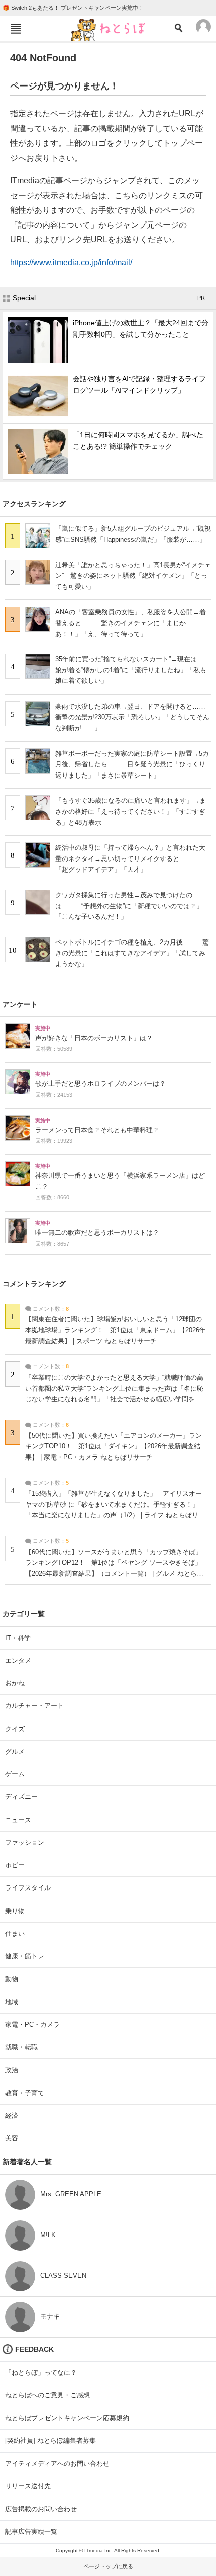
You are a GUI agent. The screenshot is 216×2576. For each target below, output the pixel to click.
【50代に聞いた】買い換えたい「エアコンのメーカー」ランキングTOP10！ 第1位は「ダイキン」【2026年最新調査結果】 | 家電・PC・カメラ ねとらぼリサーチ (114, 1447)
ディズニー (21, 1797)
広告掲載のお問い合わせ (41, 2509)
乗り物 (15, 1911)
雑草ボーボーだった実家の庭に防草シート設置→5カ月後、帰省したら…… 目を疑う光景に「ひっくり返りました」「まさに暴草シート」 (132, 764)
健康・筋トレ (25, 1956)
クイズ (15, 1729)
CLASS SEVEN (63, 2276)
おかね (15, 1683)
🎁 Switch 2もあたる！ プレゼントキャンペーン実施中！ (73, 8)
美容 (12, 2138)
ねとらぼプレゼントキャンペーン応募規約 (67, 2418)
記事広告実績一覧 (31, 2531)
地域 (12, 2002)
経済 (12, 2116)
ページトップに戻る (108, 2566)
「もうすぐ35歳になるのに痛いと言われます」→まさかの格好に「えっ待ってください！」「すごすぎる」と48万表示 (131, 811)
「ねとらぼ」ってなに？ (41, 2373)
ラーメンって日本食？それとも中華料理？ (97, 1130)
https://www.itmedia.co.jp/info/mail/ (71, 262)
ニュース (18, 1820)
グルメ (15, 1751)
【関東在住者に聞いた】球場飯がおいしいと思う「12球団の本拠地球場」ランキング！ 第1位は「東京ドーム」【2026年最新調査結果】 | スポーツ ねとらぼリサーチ (116, 1330)
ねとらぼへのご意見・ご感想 (47, 2395)
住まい (15, 1934)
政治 (12, 2070)
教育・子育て (25, 2093)
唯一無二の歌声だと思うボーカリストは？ (97, 1233)
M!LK (48, 2235)
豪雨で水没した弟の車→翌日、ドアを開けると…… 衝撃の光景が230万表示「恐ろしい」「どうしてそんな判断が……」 (134, 717)
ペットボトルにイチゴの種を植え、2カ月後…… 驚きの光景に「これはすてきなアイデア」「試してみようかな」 (132, 953)
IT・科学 (18, 1638)
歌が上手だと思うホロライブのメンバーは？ (100, 1084)
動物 (12, 1979)
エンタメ (18, 1660)
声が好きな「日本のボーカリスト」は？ (94, 1038)
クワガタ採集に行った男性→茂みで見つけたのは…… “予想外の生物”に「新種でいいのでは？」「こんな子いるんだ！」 (129, 906)
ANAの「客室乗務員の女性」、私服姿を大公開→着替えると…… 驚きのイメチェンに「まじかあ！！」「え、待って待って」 (131, 623)
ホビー (15, 1865)
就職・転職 (21, 2047)
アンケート (20, 1004)
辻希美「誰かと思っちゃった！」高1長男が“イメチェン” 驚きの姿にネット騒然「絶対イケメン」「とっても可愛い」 (133, 576)
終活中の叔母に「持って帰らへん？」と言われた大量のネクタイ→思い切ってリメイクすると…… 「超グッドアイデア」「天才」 (130, 858)
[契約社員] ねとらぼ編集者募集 (50, 2440)
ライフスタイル (28, 1888)
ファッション (25, 1842)
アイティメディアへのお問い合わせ (57, 2464)
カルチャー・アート (34, 1706)
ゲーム (15, 1774)
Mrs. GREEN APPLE (71, 2194)
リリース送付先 (28, 2486)
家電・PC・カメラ (32, 2025)
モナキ (50, 2316)
